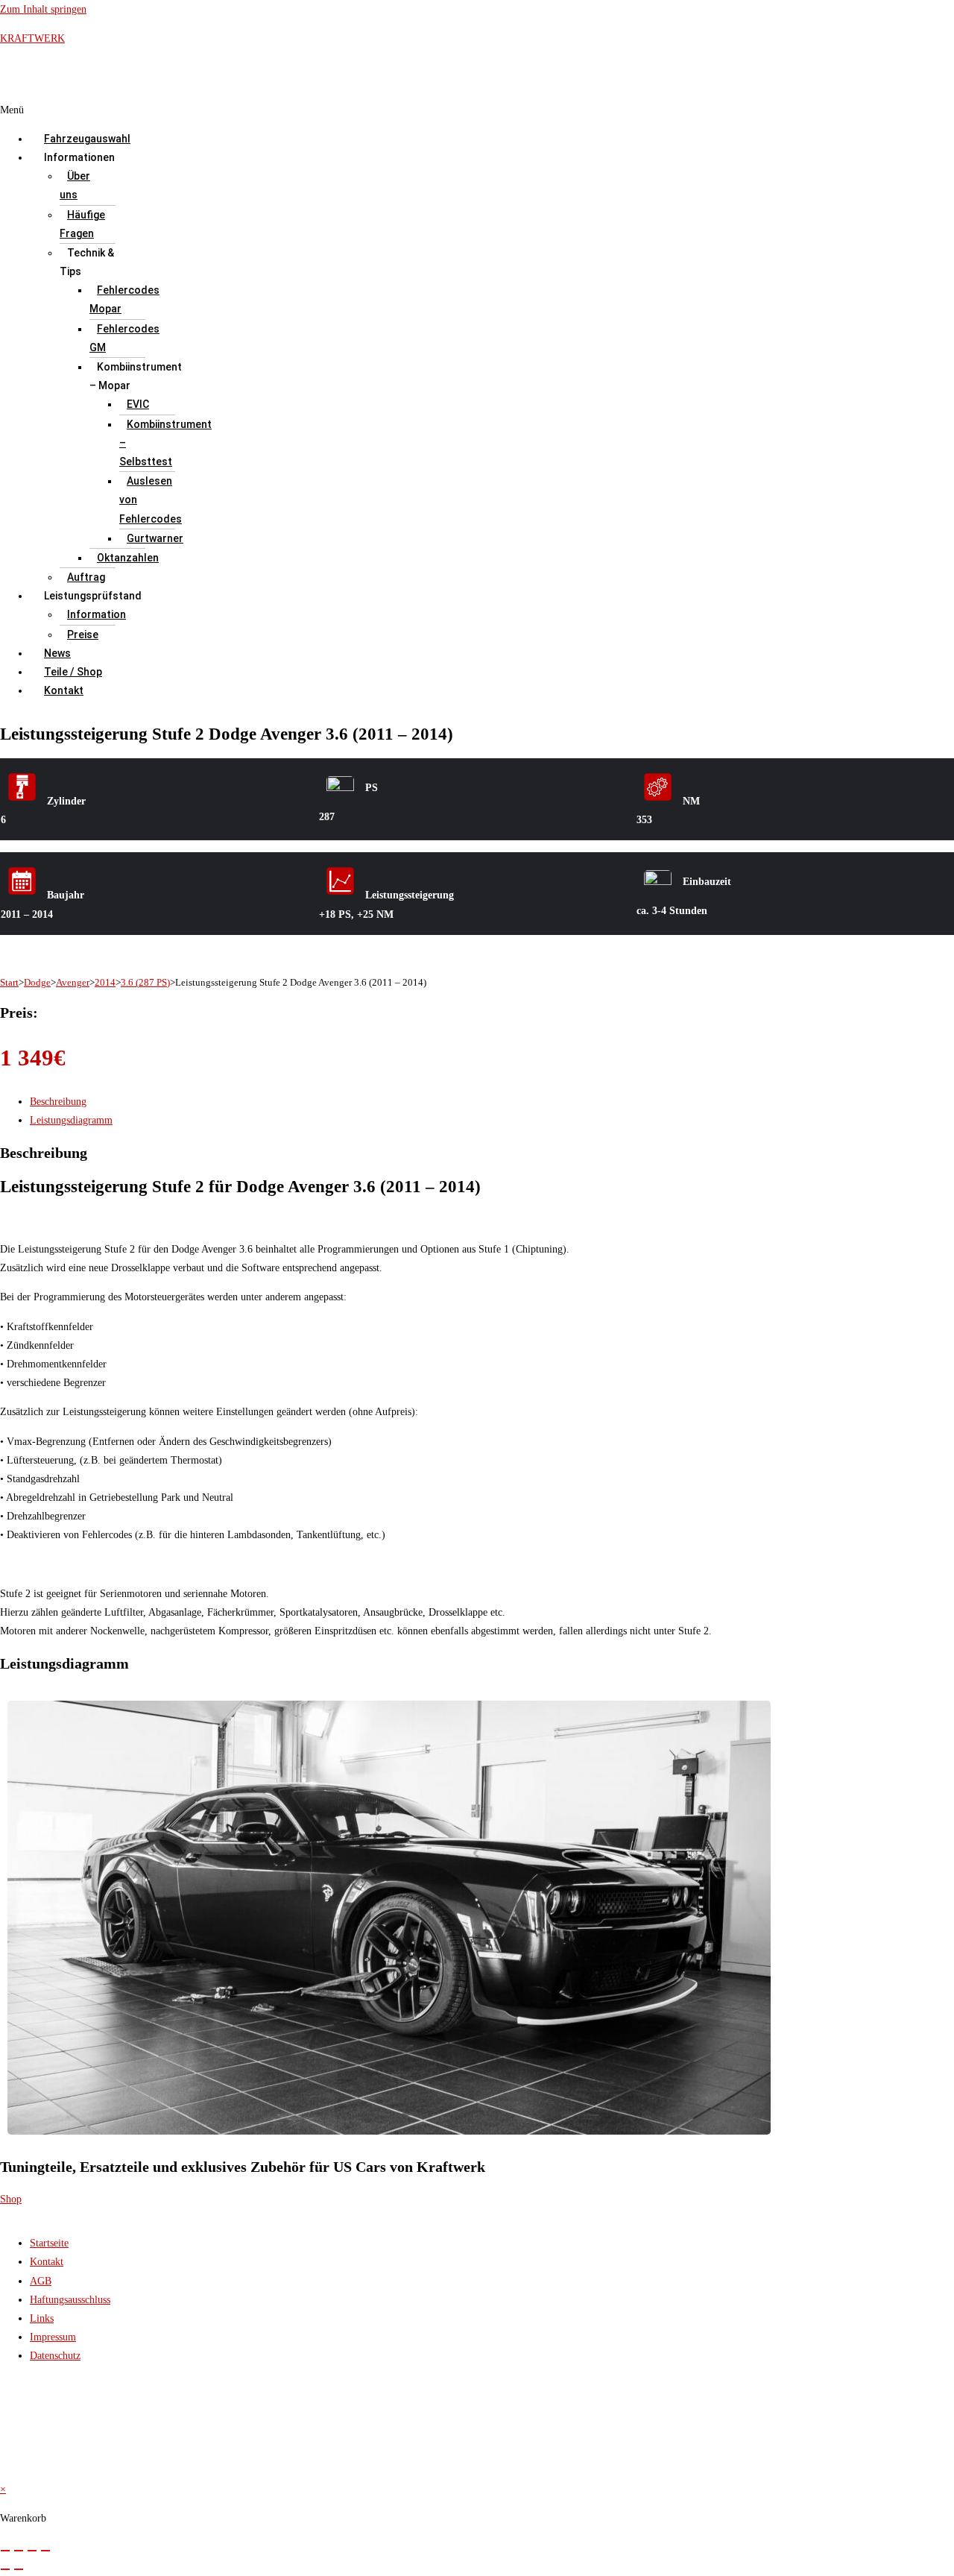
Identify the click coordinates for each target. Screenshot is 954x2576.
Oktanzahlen (128, 558)
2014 (105, 982)
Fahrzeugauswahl (87, 139)
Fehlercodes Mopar (124, 299)
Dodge (37, 982)
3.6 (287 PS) (145, 982)
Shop (11, 2199)
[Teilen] (32, 2551)
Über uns (75, 185)
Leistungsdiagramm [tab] (71, 1120)
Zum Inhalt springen (43, 9)
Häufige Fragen (82, 224)
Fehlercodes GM (124, 338)
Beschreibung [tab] (58, 1102)
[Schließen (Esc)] (45, 2551)
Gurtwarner (155, 538)
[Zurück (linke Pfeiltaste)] (5, 2569)
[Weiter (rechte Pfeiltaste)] (19, 2569)
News (57, 653)
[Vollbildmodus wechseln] (19, 2551)
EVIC (138, 404)
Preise (83, 634)
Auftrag (86, 577)
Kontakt (64, 690)
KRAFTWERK (32, 38)
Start (9, 982)
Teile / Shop (73, 672)
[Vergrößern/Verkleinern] (5, 2551)
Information (97, 614)
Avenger (73, 982)
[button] (375, 110)
